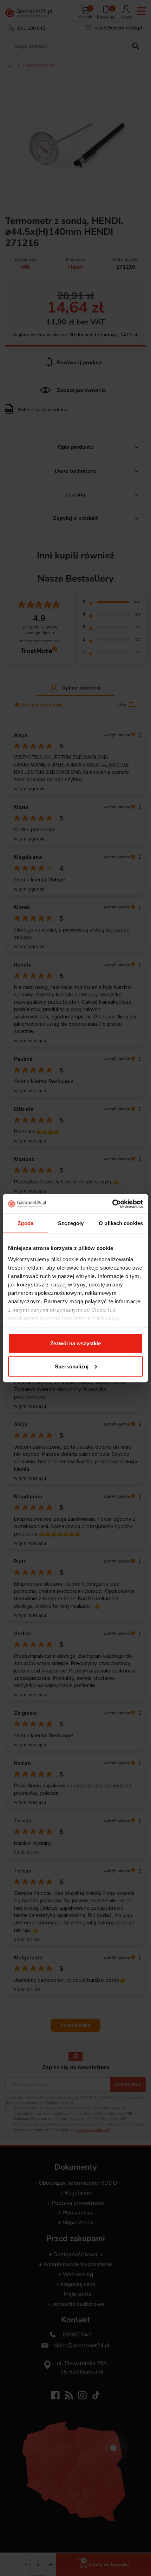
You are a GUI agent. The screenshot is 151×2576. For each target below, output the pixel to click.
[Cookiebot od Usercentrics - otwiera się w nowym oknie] (112, 1204)
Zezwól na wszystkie (75, 1343)
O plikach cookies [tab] (121, 1223)
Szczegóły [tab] (71, 1223)
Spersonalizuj (72, 1366)
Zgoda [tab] (25, 1223)
